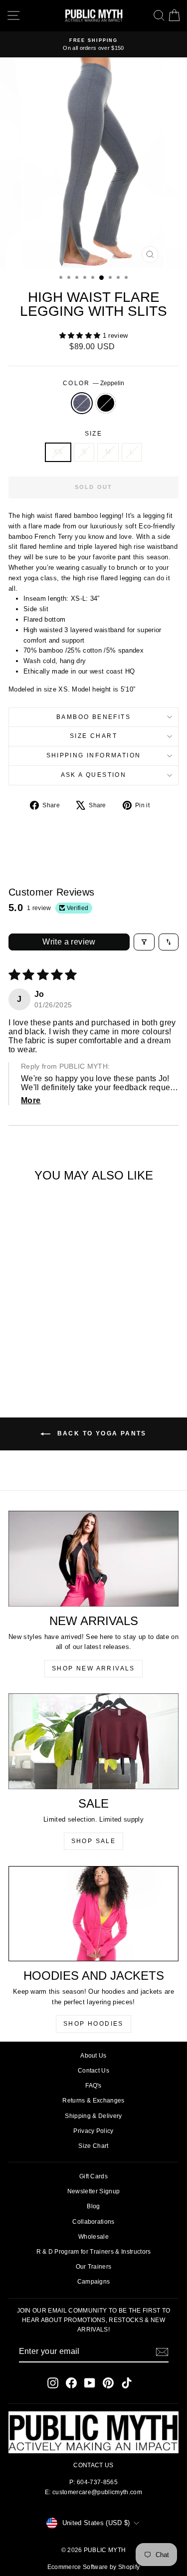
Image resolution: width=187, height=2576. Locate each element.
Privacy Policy (93, 2131)
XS (58, 452)
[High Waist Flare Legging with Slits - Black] (47, 1357)
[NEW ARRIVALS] (93, 1559)
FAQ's (93, 2086)
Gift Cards (93, 2176)
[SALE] (93, 1741)
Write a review (69, 942)
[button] (81, 336)
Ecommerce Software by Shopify (93, 2567)
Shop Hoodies (93, 2024)
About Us (93, 2056)
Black (106, 403)
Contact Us (93, 2071)
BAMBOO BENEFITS (93, 717)
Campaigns (94, 2282)
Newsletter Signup (94, 2191)
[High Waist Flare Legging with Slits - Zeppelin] (35, 1357)
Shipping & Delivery (93, 2116)
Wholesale (93, 2237)
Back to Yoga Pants (100, 1433)
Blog (93, 2206)
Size (94, 434)
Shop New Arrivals (93, 1668)
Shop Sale (94, 1841)
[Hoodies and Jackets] (93, 1914)
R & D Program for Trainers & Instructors (94, 2252)
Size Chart (93, 736)
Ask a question (94, 775)
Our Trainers (94, 2267)
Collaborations (93, 2222)
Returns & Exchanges (93, 2101)
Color (93, 383)
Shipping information (94, 755)
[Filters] (144, 942)
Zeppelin (82, 403)
